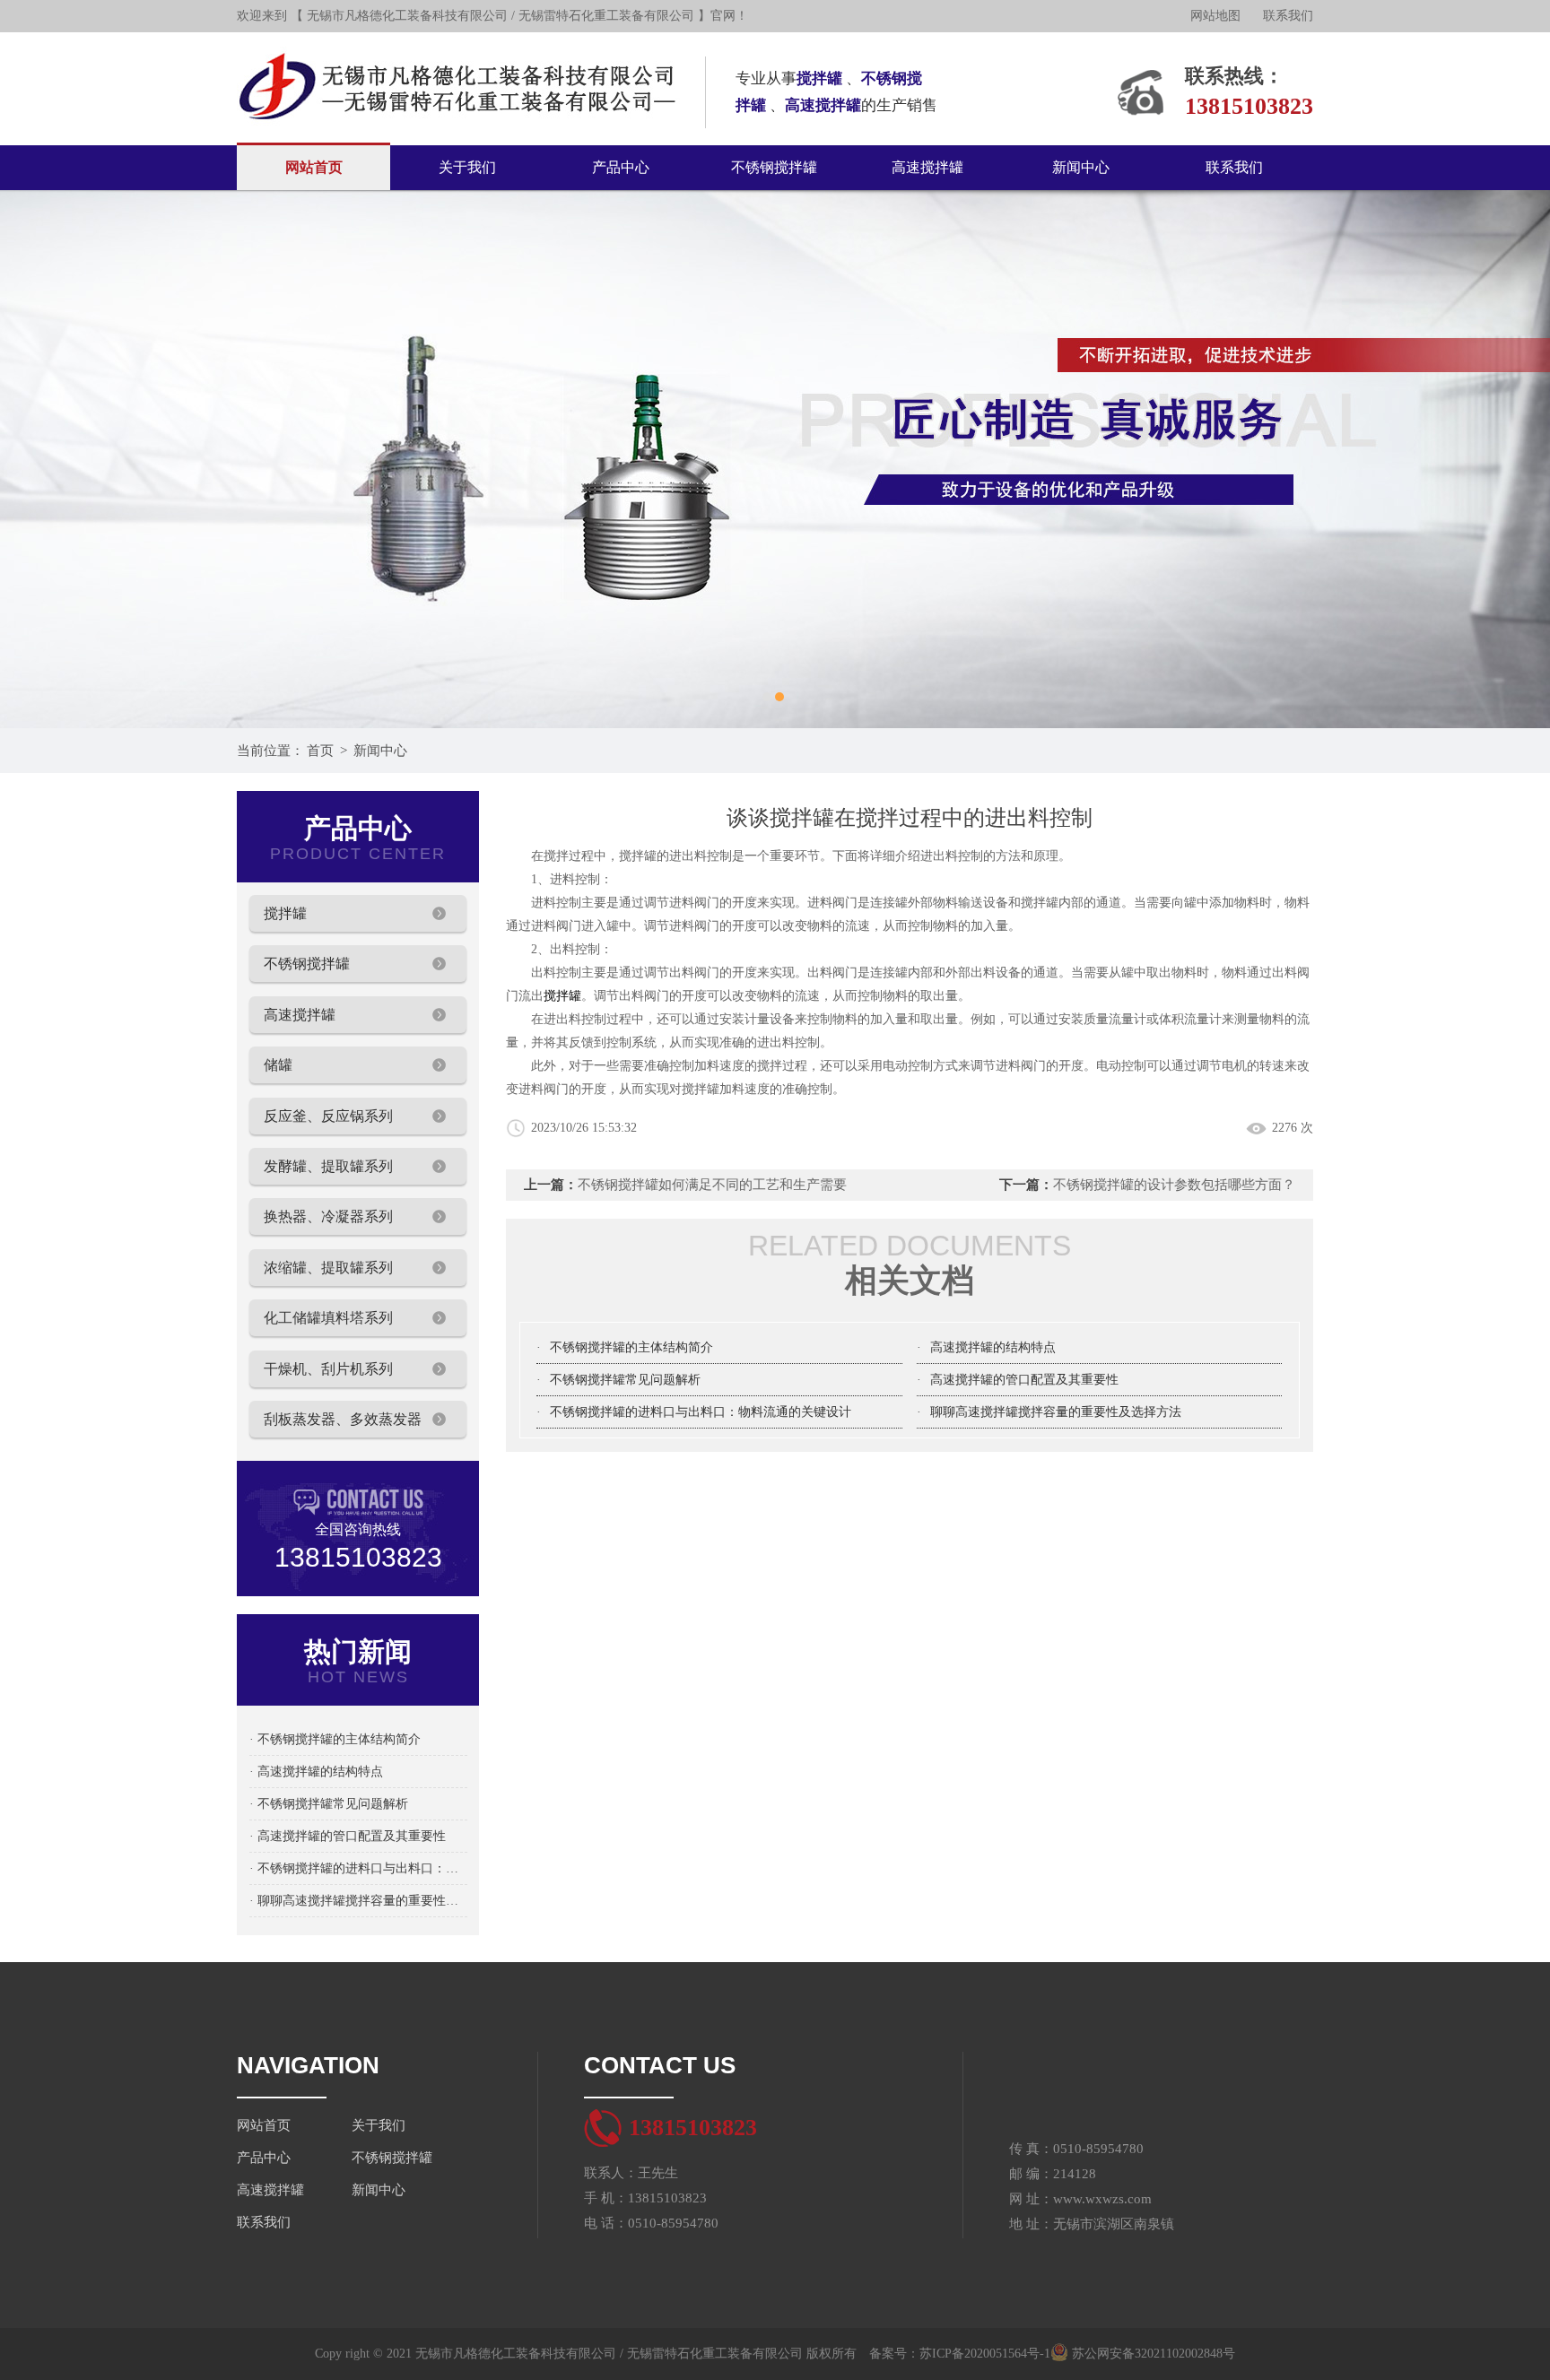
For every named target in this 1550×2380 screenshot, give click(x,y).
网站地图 (1215, 16)
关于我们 (467, 167)
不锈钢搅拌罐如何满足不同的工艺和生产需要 (712, 1185)
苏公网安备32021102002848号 (1152, 2354)
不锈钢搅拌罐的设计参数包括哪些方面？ (1174, 1185)
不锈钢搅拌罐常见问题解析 (625, 1380)
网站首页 (314, 167)
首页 (320, 751)
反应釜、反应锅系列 (328, 1116)
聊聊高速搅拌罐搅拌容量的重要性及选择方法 (1056, 1412)
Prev (31, 459)
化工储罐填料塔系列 (328, 1318)
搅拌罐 (285, 913)
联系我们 (1288, 16)
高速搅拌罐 (927, 167)
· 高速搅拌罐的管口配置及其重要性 (348, 1836)
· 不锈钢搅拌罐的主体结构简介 (335, 1739)
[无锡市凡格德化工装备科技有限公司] (775, 459)
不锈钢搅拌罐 (774, 167)
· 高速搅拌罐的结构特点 (316, 1772)
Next (1519, 459)
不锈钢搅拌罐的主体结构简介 (631, 1347)
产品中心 (621, 167)
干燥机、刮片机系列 (328, 1369)
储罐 (278, 1065)
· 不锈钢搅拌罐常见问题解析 (329, 1804)
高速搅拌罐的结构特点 (993, 1347)
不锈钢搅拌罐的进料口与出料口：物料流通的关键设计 (701, 1412)
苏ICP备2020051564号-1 (985, 2354)
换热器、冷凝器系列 (328, 1216)
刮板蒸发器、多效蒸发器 (343, 1419)
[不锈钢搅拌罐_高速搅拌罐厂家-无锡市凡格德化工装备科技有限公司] (458, 39)
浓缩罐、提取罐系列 (328, 1268)
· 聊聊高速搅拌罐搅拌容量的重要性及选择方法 (358, 1901)
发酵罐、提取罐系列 (328, 1166)
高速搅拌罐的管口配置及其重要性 (1024, 1380)
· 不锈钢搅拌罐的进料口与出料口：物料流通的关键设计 (358, 1868)
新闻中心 (1081, 167)
